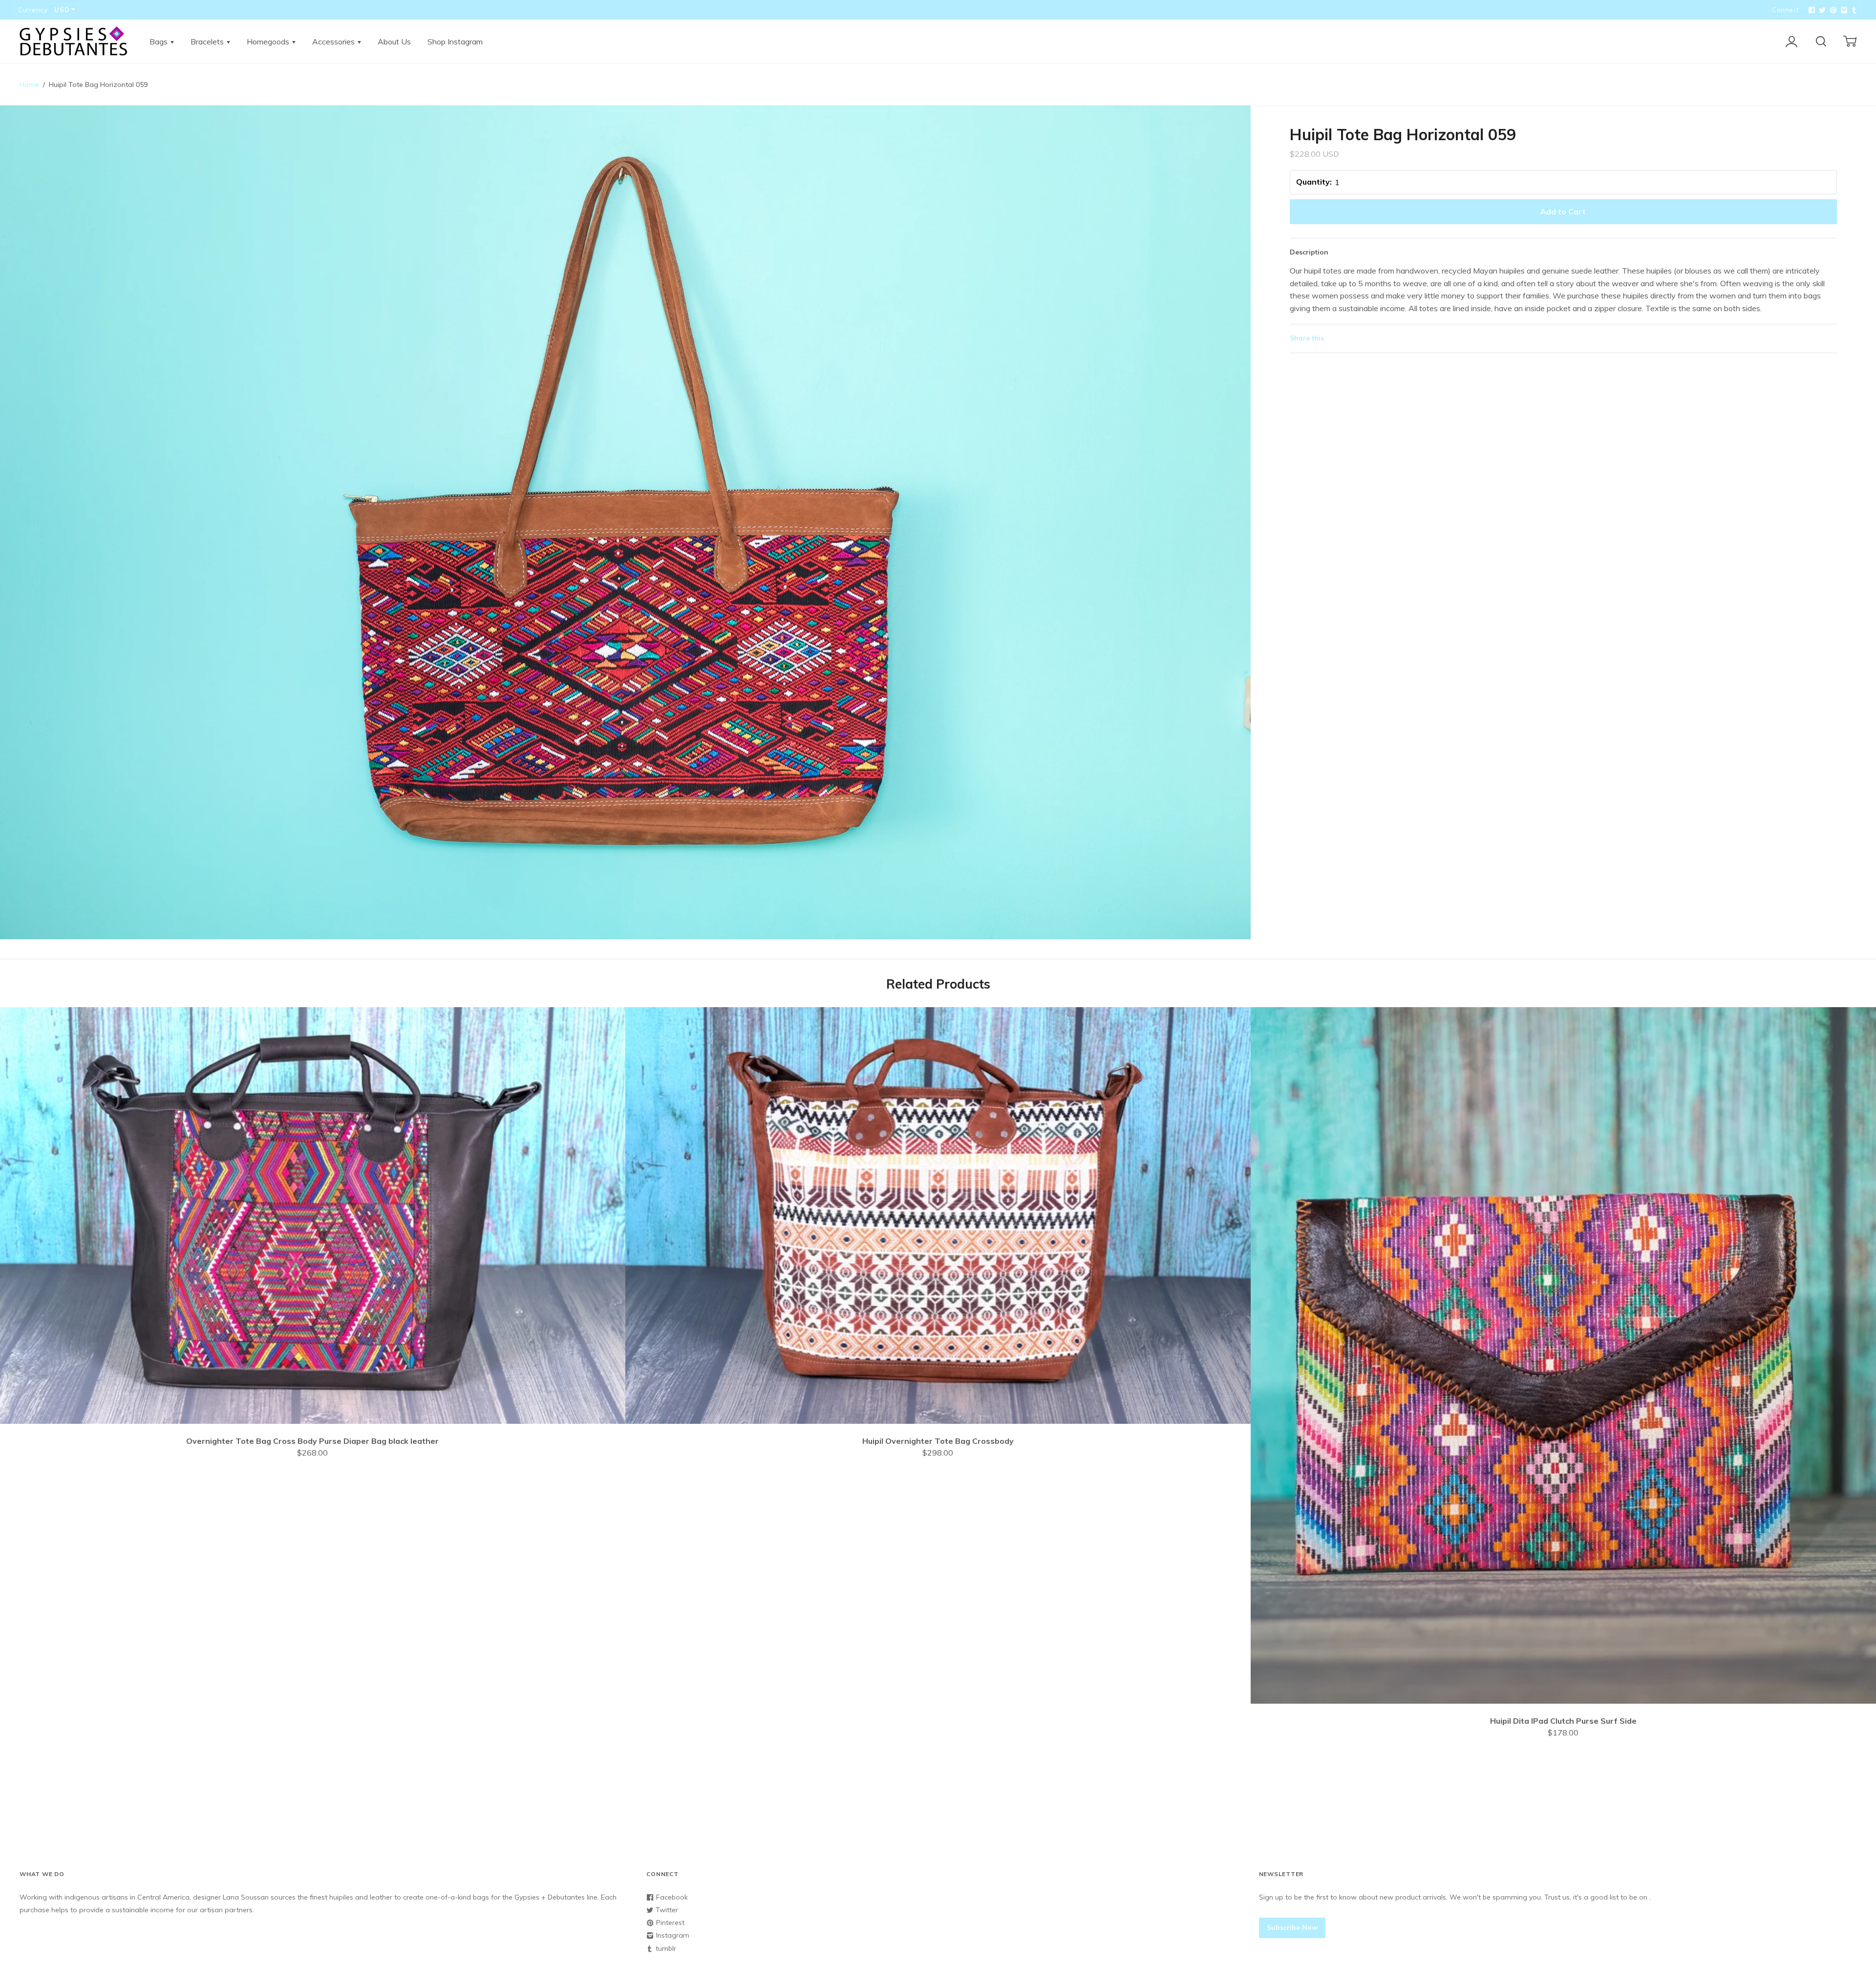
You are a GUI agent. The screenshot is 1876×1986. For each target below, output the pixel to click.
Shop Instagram (455, 42)
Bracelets (208, 42)
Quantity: (1314, 182)
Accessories (334, 42)
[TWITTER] (1821, 10)
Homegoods (269, 42)
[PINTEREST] (1832, 10)
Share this (1307, 338)
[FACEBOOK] (1811, 10)
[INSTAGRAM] (1843, 10)
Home (29, 85)
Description (1309, 252)
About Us (394, 42)
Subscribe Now (1292, 1927)
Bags (160, 42)
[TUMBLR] (1854, 10)
